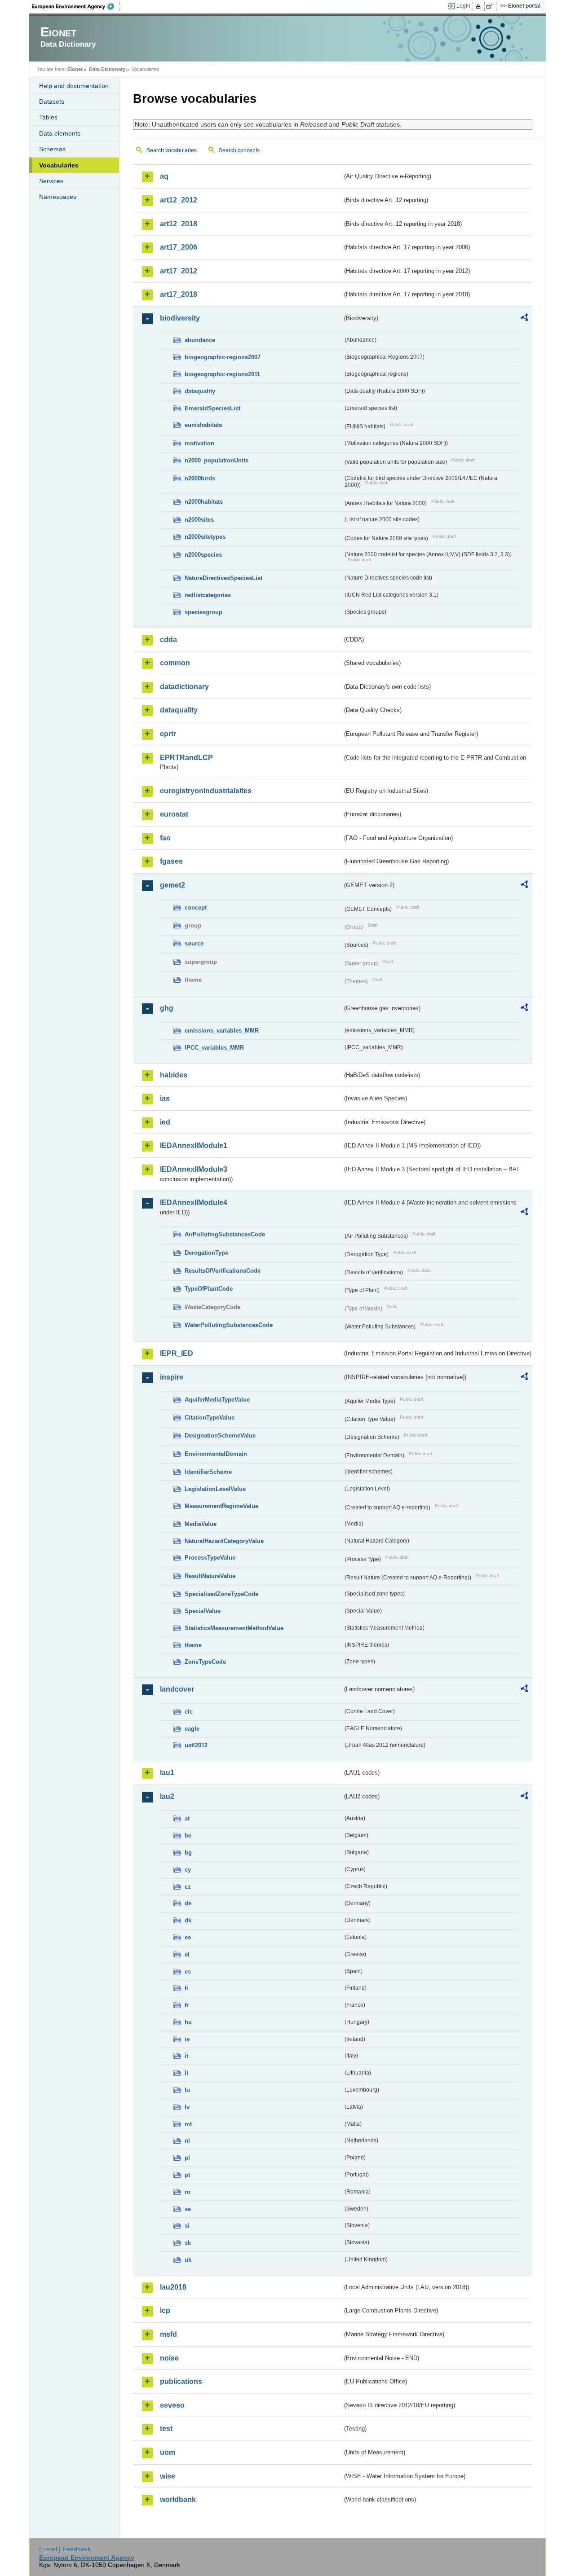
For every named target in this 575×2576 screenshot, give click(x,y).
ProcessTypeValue (210, 1558)
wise (168, 2476)
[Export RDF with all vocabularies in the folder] (524, 319)
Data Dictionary (107, 69)
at (187, 1818)
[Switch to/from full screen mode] (491, 6)
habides (174, 1075)
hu (188, 2022)
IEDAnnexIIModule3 (194, 1169)
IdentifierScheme (208, 1472)
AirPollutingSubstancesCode (225, 1234)
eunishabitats (203, 425)
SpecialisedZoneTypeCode (221, 1594)
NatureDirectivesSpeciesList (223, 578)
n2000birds (200, 478)
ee (188, 1937)
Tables (48, 117)
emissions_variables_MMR (222, 1031)
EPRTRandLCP (186, 758)
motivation (199, 443)
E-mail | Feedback (65, 2549)
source (194, 943)
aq (164, 176)
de (188, 1903)
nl (187, 2141)
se (188, 2209)
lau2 (167, 1796)
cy (188, 1870)
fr (187, 2005)
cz (188, 1887)
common (175, 663)
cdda (168, 640)
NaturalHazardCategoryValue (224, 1541)
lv (187, 2107)
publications (181, 2381)
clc (189, 1712)
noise (169, 2358)
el (187, 1954)
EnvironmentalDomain (216, 1454)
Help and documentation (74, 86)
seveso (172, 2405)
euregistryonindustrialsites (206, 791)
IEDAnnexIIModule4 (194, 1202)
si (187, 2226)
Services (51, 181)
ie (187, 2039)
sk (188, 2243)
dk (188, 1920)
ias (165, 1098)
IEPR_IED (177, 1353)
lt (186, 2073)
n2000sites (199, 520)
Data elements (60, 133)
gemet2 (172, 885)
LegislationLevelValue (215, 1489)
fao (165, 838)
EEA (76, 6)
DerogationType (206, 1253)
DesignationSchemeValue (220, 1435)
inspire (172, 1377)
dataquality (200, 391)
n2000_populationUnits (217, 460)
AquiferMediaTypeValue (217, 1400)
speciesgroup (203, 612)
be (188, 1835)
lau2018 (173, 2287)
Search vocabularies (172, 150)
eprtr (168, 734)
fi (186, 1988)
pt (187, 2175)
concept (196, 908)
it (186, 2056)
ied (165, 1122)
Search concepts (239, 150)
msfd (168, 2334)
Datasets (52, 101)
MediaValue (201, 1524)
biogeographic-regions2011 (222, 374)
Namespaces (58, 197)
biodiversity (180, 318)
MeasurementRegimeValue (221, 1506)
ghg (167, 1008)
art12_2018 (179, 224)
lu (187, 2090)
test (166, 2429)
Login (463, 6)
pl (187, 2158)
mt (188, 2124)
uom (168, 2452)
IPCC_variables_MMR (214, 1048)
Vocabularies (59, 165)
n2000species (203, 555)
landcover (177, 1689)
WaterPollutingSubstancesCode (229, 1325)
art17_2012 (179, 271)
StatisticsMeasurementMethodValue (234, 1628)
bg (188, 1853)
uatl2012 (196, 1745)
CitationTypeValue (210, 1418)
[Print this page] (480, 6)
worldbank (178, 2499)
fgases (171, 861)
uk (188, 2260)
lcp (165, 2310)
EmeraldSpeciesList (212, 408)
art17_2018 (179, 294)
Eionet (75, 69)
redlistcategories (208, 595)
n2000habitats (204, 502)
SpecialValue (203, 1611)
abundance (200, 340)
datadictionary (184, 687)
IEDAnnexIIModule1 (194, 1145)
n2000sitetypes (205, 537)
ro (188, 2192)
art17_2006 (179, 247)
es (188, 1972)
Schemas (52, 149)
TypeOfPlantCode (209, 1289)
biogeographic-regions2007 (223, 357)
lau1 (167, 1773)
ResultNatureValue (210, 1576)
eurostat (174, 814)
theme (193, 1645)
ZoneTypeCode (205, 1662)
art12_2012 (179, 200)
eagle (192, 1729)
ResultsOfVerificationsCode (223, 1271)
